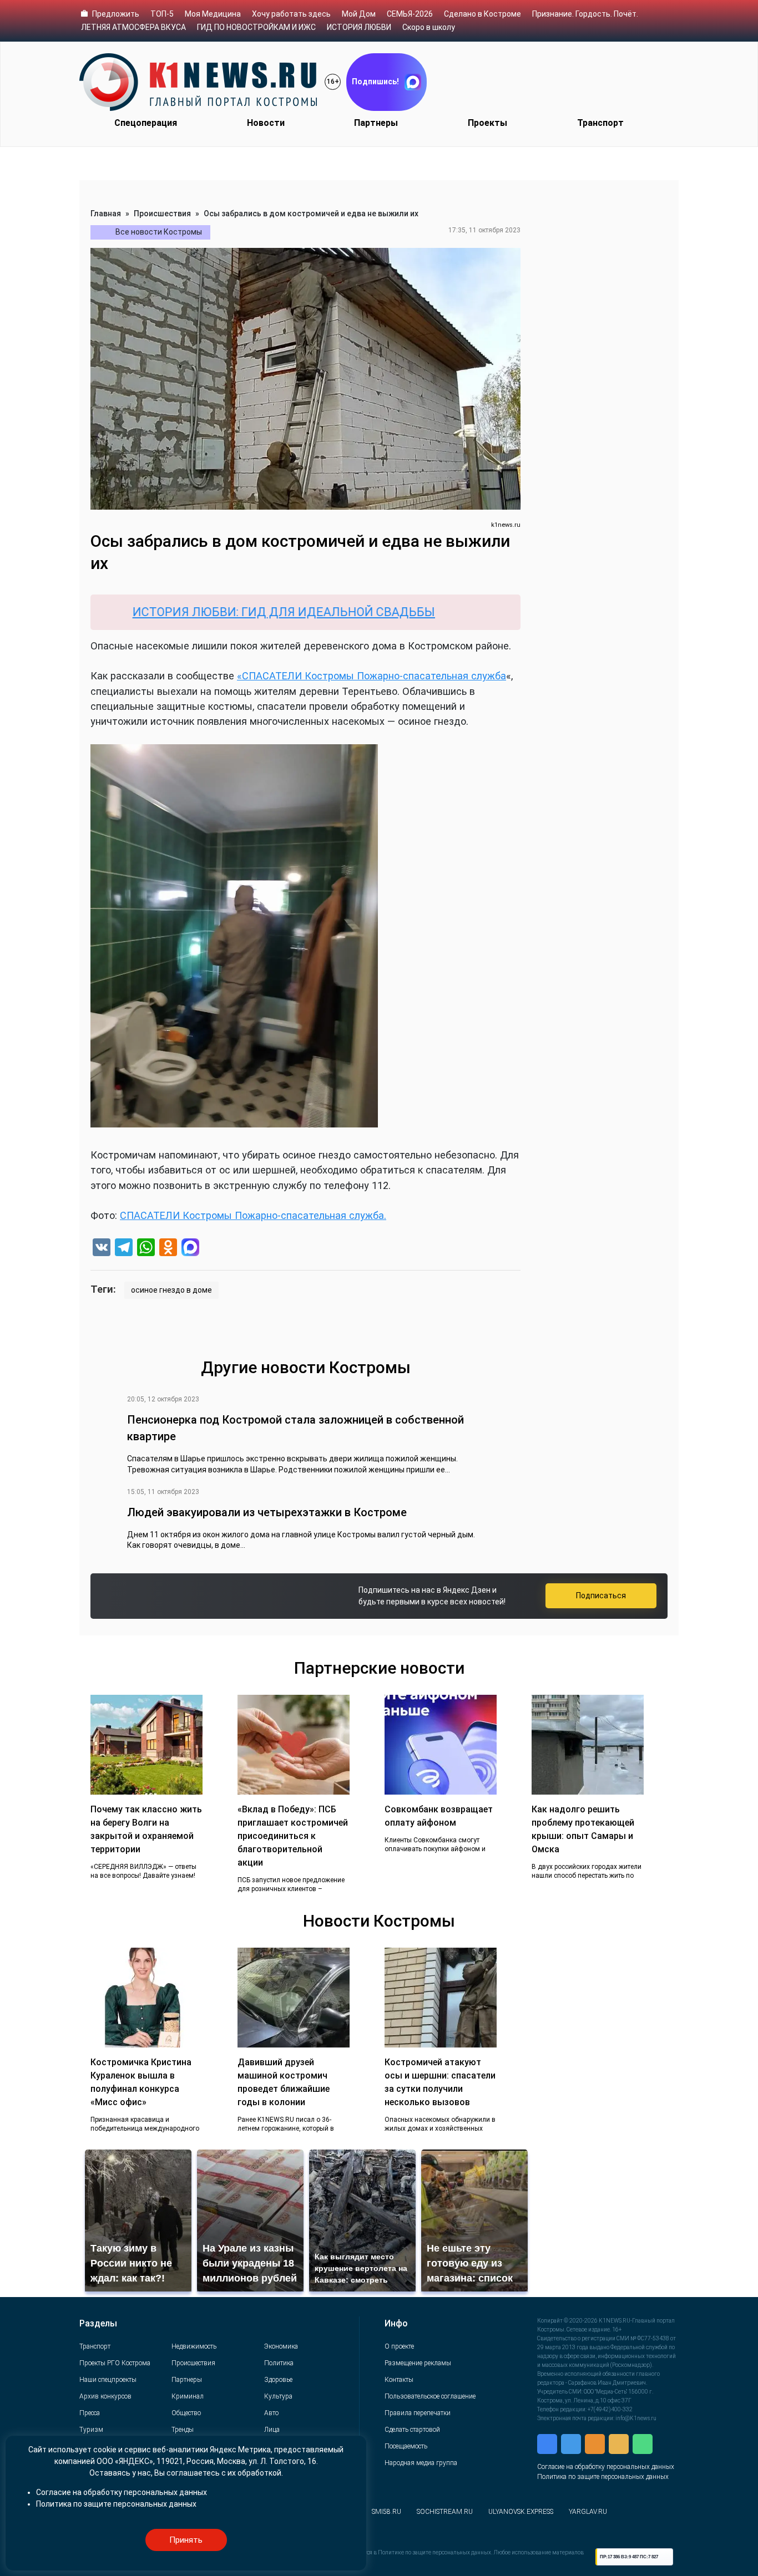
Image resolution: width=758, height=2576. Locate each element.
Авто (271, 2413)
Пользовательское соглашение (430, 2396)
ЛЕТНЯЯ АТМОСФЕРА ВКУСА (133, 27)
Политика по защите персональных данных (603, 2477)
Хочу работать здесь (291, 14)
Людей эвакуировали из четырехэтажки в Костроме (267, 1512)
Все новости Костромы (159, 232)
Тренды (183, 2430)
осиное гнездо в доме (171, 1290)
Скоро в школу (429, 27)
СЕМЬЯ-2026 (410, 14)
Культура (278, 2396)
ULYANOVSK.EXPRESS (521, 2512)
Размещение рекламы (418, 2363)
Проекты (487, 123)
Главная (106, 214)
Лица (272, 2430)
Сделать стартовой (412, 2430)
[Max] (190, 1249)
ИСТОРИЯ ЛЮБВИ (359, 27)
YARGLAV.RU (588, 2512)
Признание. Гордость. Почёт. (585, 14)
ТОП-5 (162, 14)
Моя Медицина (213, 14)
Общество (186, 2413)
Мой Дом (359, 14)
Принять (186, 2540)
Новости (266, 123)
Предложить (116, 14)
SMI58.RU (386, 2512)
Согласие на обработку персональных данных (606, 2467)
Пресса (90, 2413)
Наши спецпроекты (108, 2380)
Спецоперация (146, 123)
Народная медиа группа (421, 2463)
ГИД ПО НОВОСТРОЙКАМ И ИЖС (256, 27)
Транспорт (600, 123)
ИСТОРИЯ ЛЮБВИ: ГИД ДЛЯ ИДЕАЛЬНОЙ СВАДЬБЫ (208, 612)
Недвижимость (194, 2346)
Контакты (399, 2380)
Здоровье (278, 2380)
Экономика (281, 2346)
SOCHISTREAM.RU (445, 2512)
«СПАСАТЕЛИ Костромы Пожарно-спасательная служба (372, 676)
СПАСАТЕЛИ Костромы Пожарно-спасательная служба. (253, 1215)
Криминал (188, 2396)
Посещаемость (406, 2446)
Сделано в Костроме (482, 14)
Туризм (91, 2430)
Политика (279, 2363)
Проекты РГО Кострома (115, 2363)
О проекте (399, 2346)
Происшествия (162, 214)
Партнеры (376, 123)
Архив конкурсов (105, 2396)
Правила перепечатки (418, 2413)
